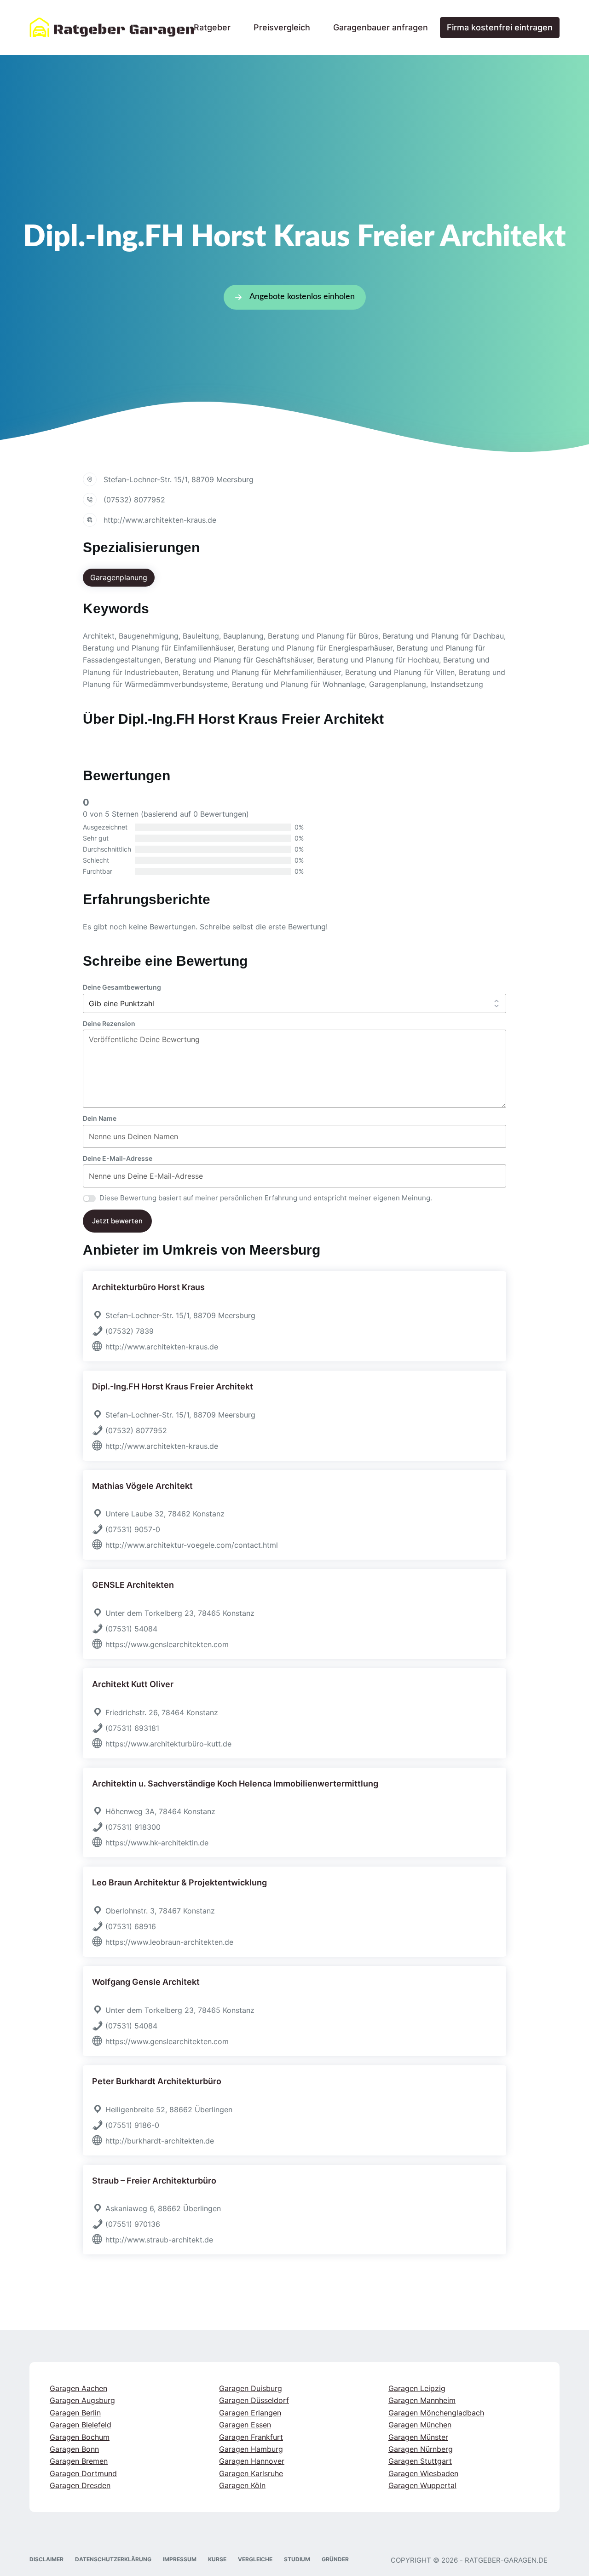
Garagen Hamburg (251, 2449)
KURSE (217, 2559)
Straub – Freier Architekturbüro (154, 2181)
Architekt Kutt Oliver (133, 1684)
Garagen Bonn (74, 2449)
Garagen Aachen (78, 2388)
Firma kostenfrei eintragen (500, 27)
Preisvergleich (282, 27)
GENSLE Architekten (133, 1585)
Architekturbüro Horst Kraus (148, 1287)
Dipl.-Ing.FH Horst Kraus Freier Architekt (173, 1386)
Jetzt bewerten (117, 1221)
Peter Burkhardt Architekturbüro (157, 2081)
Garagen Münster (418, 2437)
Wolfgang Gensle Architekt (146, 1982)
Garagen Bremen (79, 2461)
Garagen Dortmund (83, 2473)
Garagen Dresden (80, 2485)
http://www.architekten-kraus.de (160, 520)
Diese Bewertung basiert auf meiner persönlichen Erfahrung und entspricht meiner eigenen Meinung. (266, 1198)
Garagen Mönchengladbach (436, 2413)
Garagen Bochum (80, 2437)
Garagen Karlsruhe (251, 2473)
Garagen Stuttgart (420, 2461)
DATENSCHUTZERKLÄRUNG (113, 2559)
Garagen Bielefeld (81, 2425)
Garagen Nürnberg (421, 2449)
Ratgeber (212, 27)
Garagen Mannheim (422, 2401)
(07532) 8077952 (134, 500)
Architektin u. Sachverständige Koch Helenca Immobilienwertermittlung (235, 1784)
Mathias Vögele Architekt (142, 1486)
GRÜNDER (335, 2559)
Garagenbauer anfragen (381, 27)
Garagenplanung (119, 577)
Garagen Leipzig (417, 2388)
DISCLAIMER (46, 2559)
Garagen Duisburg (251, 2388)
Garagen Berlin (75, 2413)
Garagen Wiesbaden (423, 2473)
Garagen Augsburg (82, 2401)
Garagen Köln (242, 2485)
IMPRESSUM (180, 2559)
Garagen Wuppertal (422, 2485)
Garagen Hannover (252, 2461)
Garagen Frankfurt (251, 2437)
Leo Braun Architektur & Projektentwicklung (179, 1882)
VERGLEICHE (255, 2559)
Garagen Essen (245, 2425)
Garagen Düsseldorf (254, 2401)
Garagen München (420, 2425)
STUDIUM (297, 2559)
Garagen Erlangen (250, 2413)
